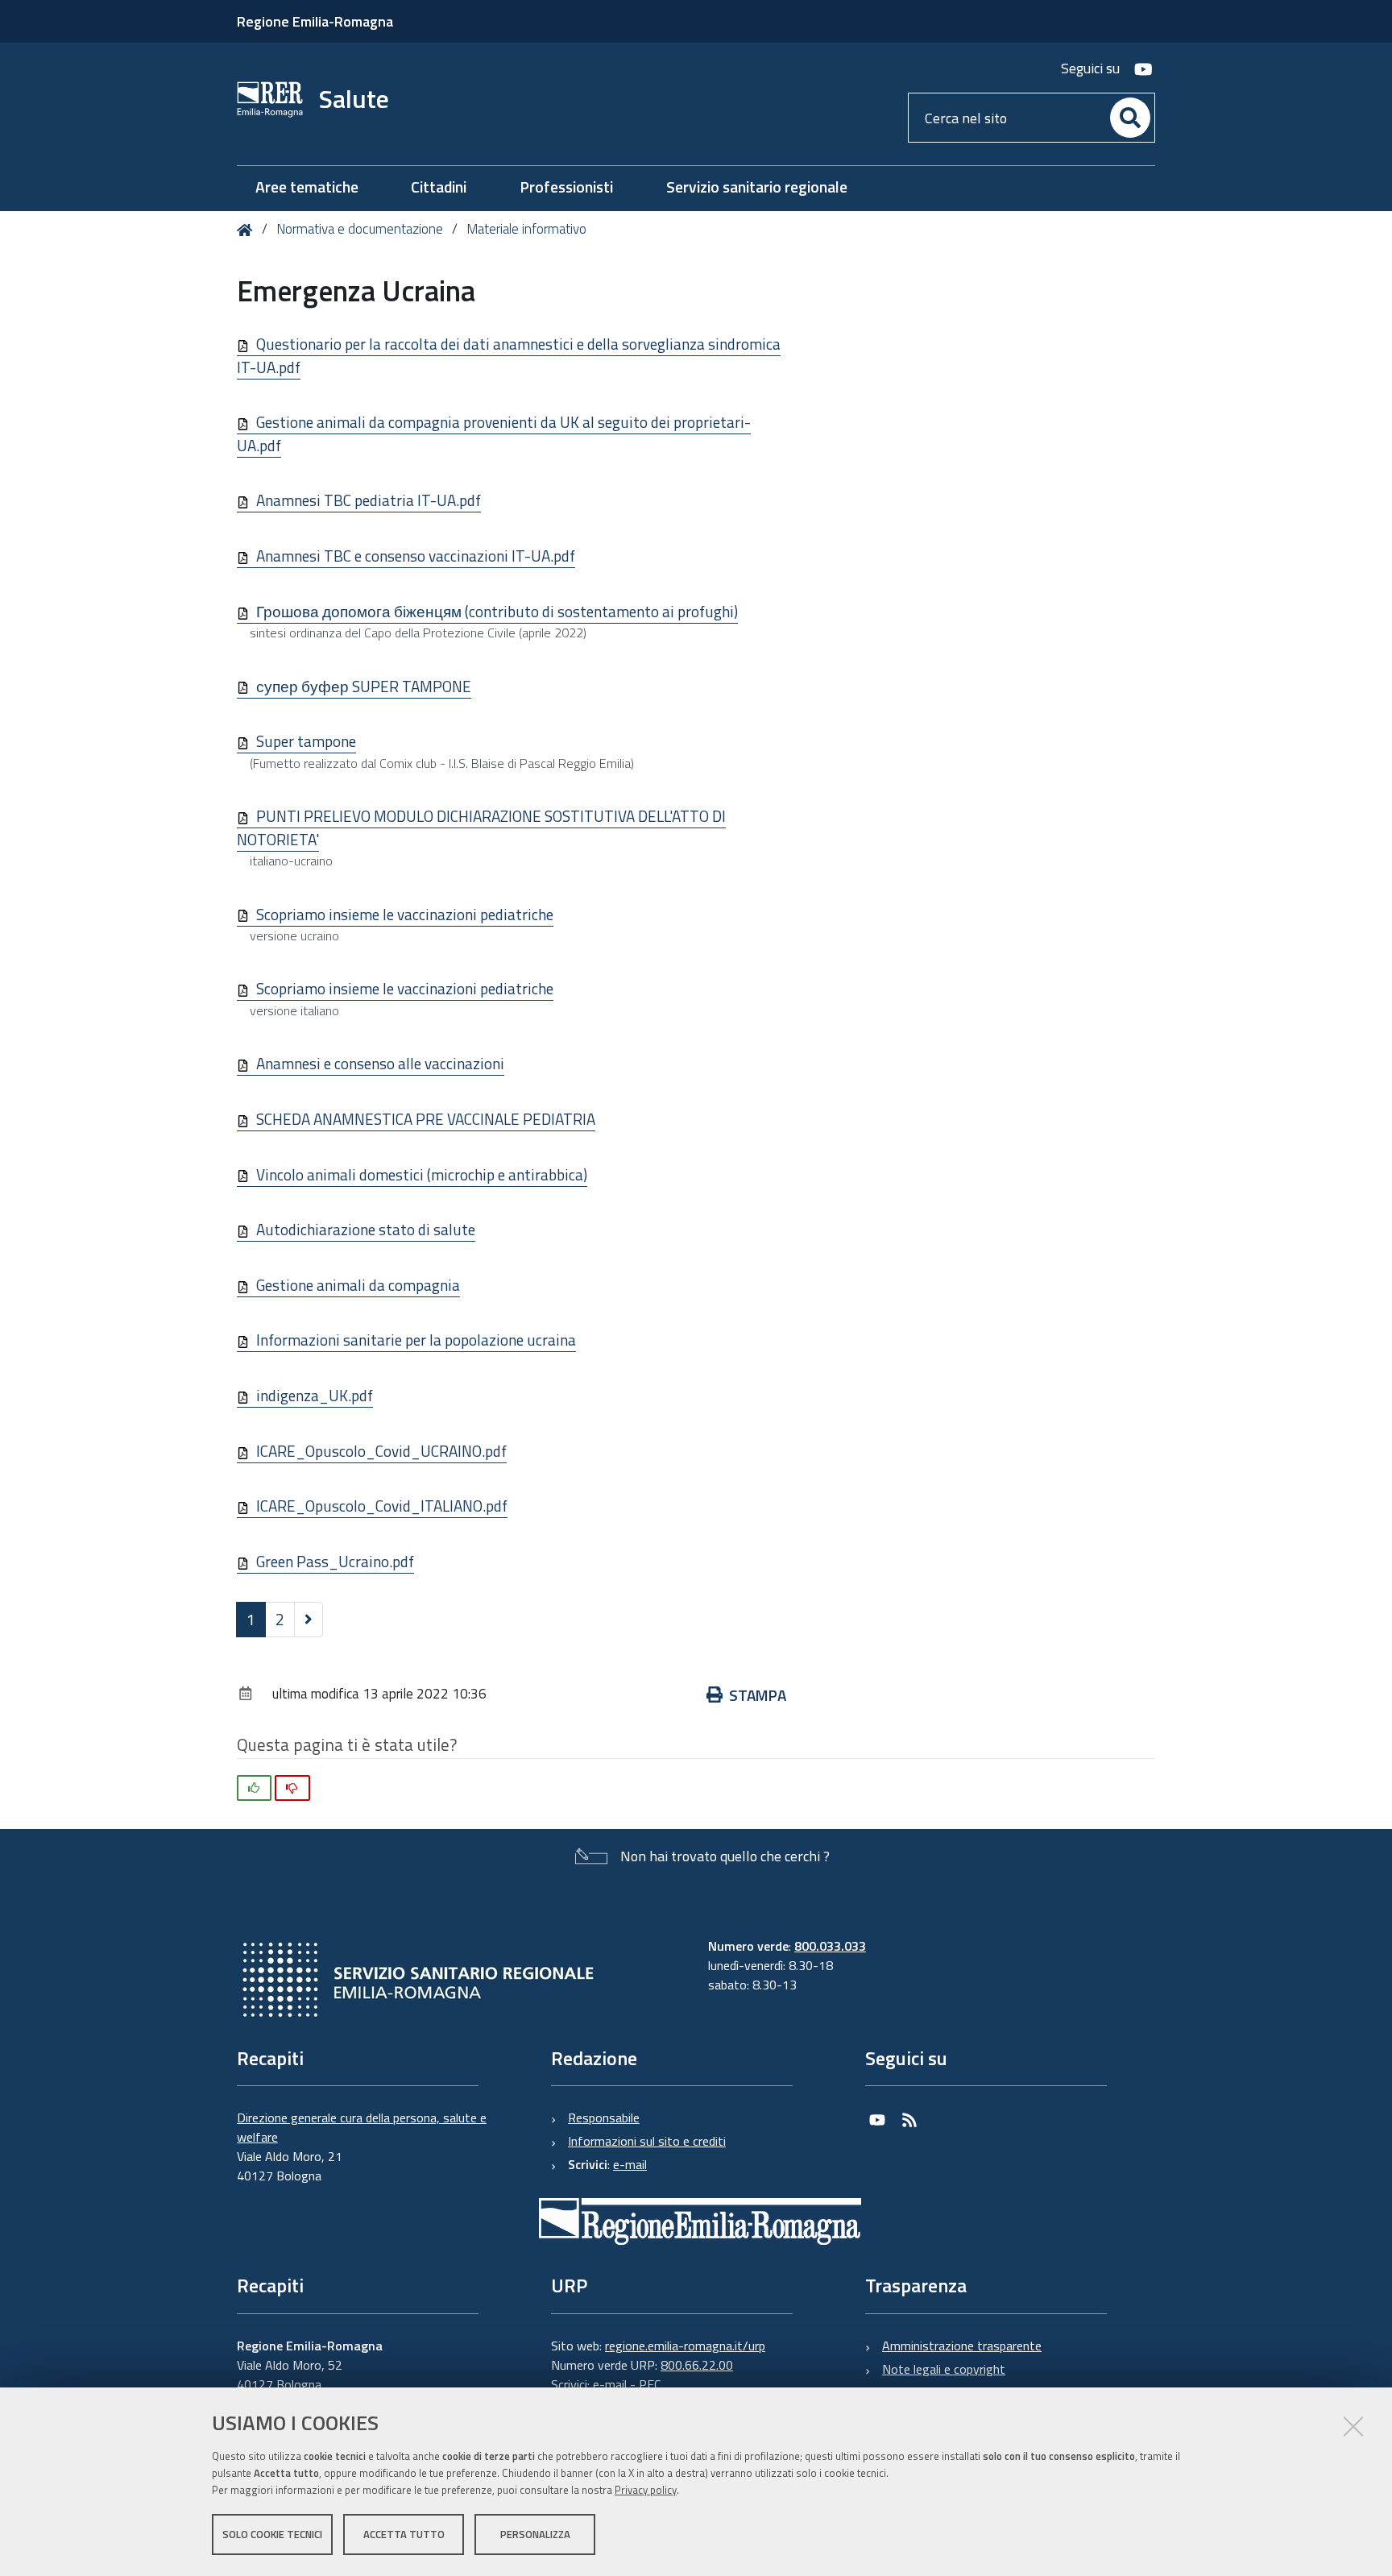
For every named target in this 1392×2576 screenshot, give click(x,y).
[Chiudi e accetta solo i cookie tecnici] (1353, 2426)
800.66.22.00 (697, 2365)
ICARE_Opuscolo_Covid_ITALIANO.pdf (382, 1506)
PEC (650, 2384)
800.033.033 (830, 1946)
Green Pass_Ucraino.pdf (335, 1561)
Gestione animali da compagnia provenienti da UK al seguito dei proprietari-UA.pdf (494, 433)
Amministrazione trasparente (962, 2346)
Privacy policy (646, 2490)
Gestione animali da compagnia (358, 1285)
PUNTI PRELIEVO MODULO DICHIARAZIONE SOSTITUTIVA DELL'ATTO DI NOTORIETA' (481, 828)
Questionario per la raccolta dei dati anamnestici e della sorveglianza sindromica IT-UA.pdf (509, 355)
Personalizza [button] (535, 2534)
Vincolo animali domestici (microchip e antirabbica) (422, 1174)
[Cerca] (1130, 118)
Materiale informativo (526, 229)
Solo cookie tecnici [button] (272, 2534)
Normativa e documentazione (360, 229)
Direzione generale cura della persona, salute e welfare (362, 2127)
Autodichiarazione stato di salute (366, 1229)
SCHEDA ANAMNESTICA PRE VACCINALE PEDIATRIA (426, 1119)
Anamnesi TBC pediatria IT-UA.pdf (369, 500)
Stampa (758, 1695)
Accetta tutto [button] (404, 2534)
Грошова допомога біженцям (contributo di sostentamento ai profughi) (497, 611)
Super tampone (306, 741)
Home (248, 230)
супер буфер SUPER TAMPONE (364, 686)
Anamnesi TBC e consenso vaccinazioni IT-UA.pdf (416, 556)
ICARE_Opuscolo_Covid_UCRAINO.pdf (381, 1451)
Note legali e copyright (944, 2369)
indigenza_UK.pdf (315, 1395)
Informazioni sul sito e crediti (647, 2141)
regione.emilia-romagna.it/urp (685, 2346)
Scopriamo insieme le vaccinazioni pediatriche (405, 914)
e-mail (630, 2164)
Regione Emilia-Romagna (315, 21)
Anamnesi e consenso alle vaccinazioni (380, 1063)
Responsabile (604, 2118)
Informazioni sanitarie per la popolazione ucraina (416, 1340)
